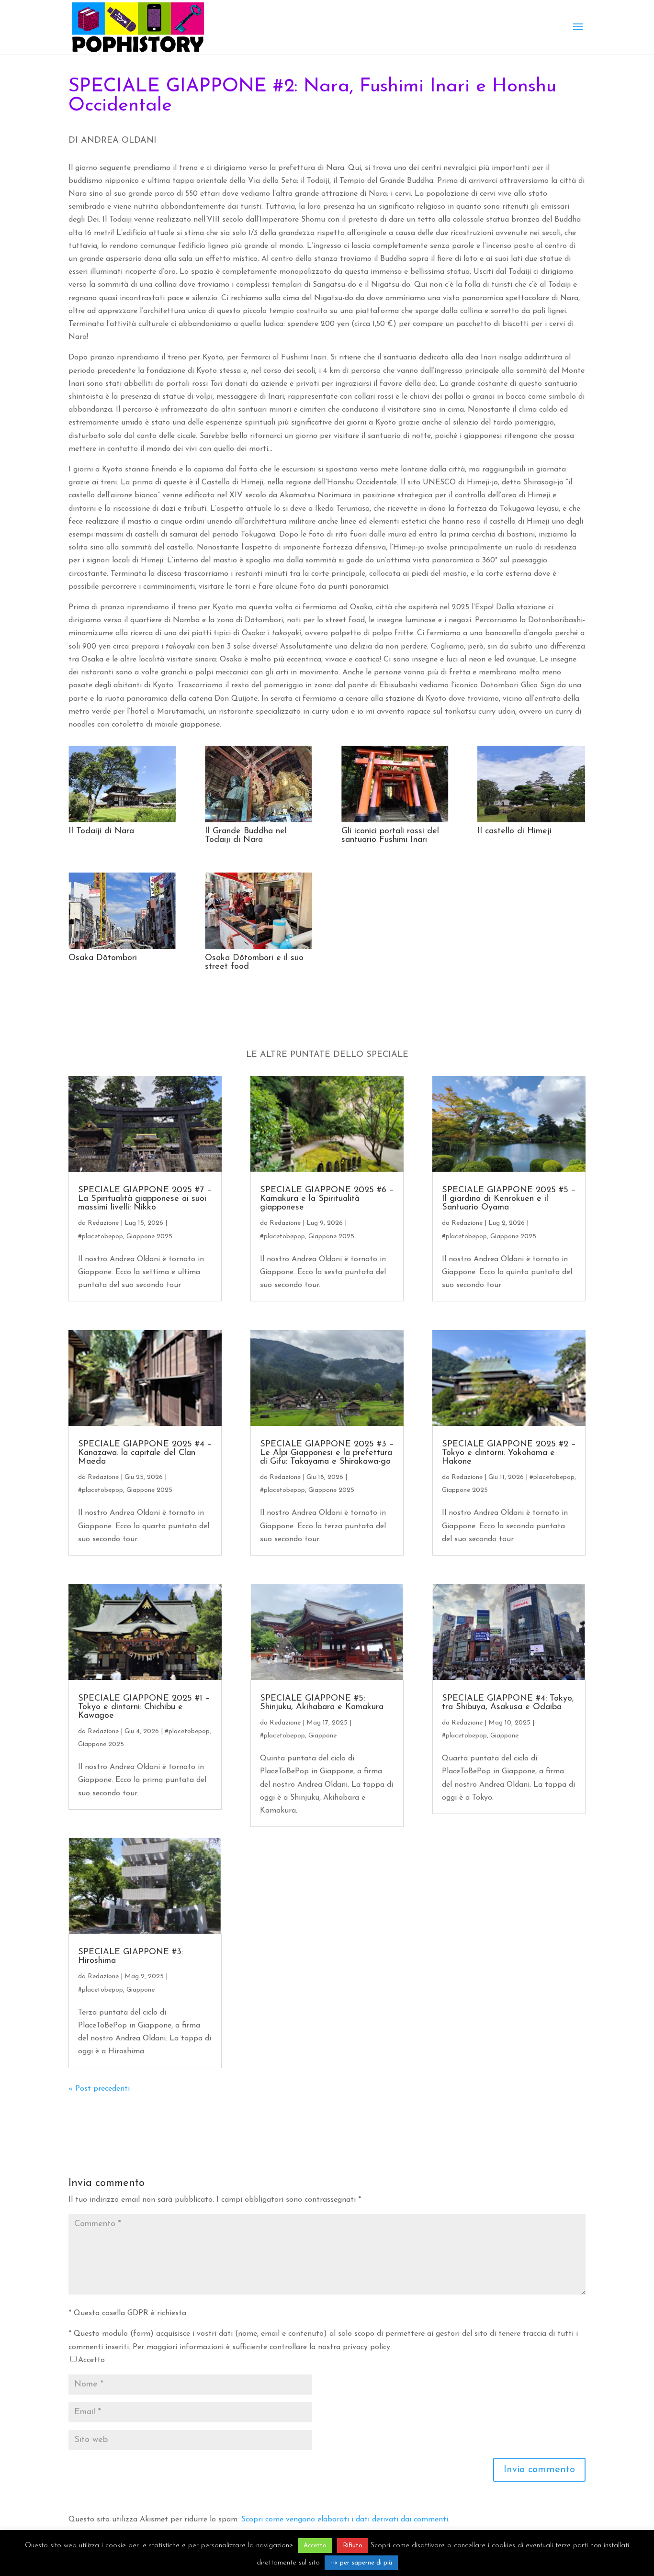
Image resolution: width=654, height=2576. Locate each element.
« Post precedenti (99, 2089)
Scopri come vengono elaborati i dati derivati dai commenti (345, 2520)
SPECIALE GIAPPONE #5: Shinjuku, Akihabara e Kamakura (322, 1703)
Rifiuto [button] (353, 2546)
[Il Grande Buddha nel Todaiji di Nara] (259, 822)
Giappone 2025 (149, 1237)
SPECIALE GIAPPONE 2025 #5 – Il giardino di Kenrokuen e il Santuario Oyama (509, 1199)
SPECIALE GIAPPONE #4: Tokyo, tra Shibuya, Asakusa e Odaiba (508, 1703)
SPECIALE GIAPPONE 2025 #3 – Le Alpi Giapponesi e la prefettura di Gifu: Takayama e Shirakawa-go (327, 1453)
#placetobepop (101, 1237)
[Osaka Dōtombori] (122, 949)
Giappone (141, 1990)
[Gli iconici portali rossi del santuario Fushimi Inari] (395, 822)
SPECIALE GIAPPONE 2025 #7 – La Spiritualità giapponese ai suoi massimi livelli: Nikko (145, 1199)
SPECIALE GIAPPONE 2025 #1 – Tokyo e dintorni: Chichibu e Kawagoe (144, 1707)
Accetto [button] (315, 2546)
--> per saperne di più (361, 2563)
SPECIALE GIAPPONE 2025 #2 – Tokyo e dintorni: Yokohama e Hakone (509, 1453)
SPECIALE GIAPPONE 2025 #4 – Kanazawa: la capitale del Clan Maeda (145, 1453)
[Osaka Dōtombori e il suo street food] (259, 949)
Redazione (103, 1223)
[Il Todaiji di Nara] (122, 822)
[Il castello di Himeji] (531, 822)
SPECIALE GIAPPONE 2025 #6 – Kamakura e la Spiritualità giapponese (327, 1199)
